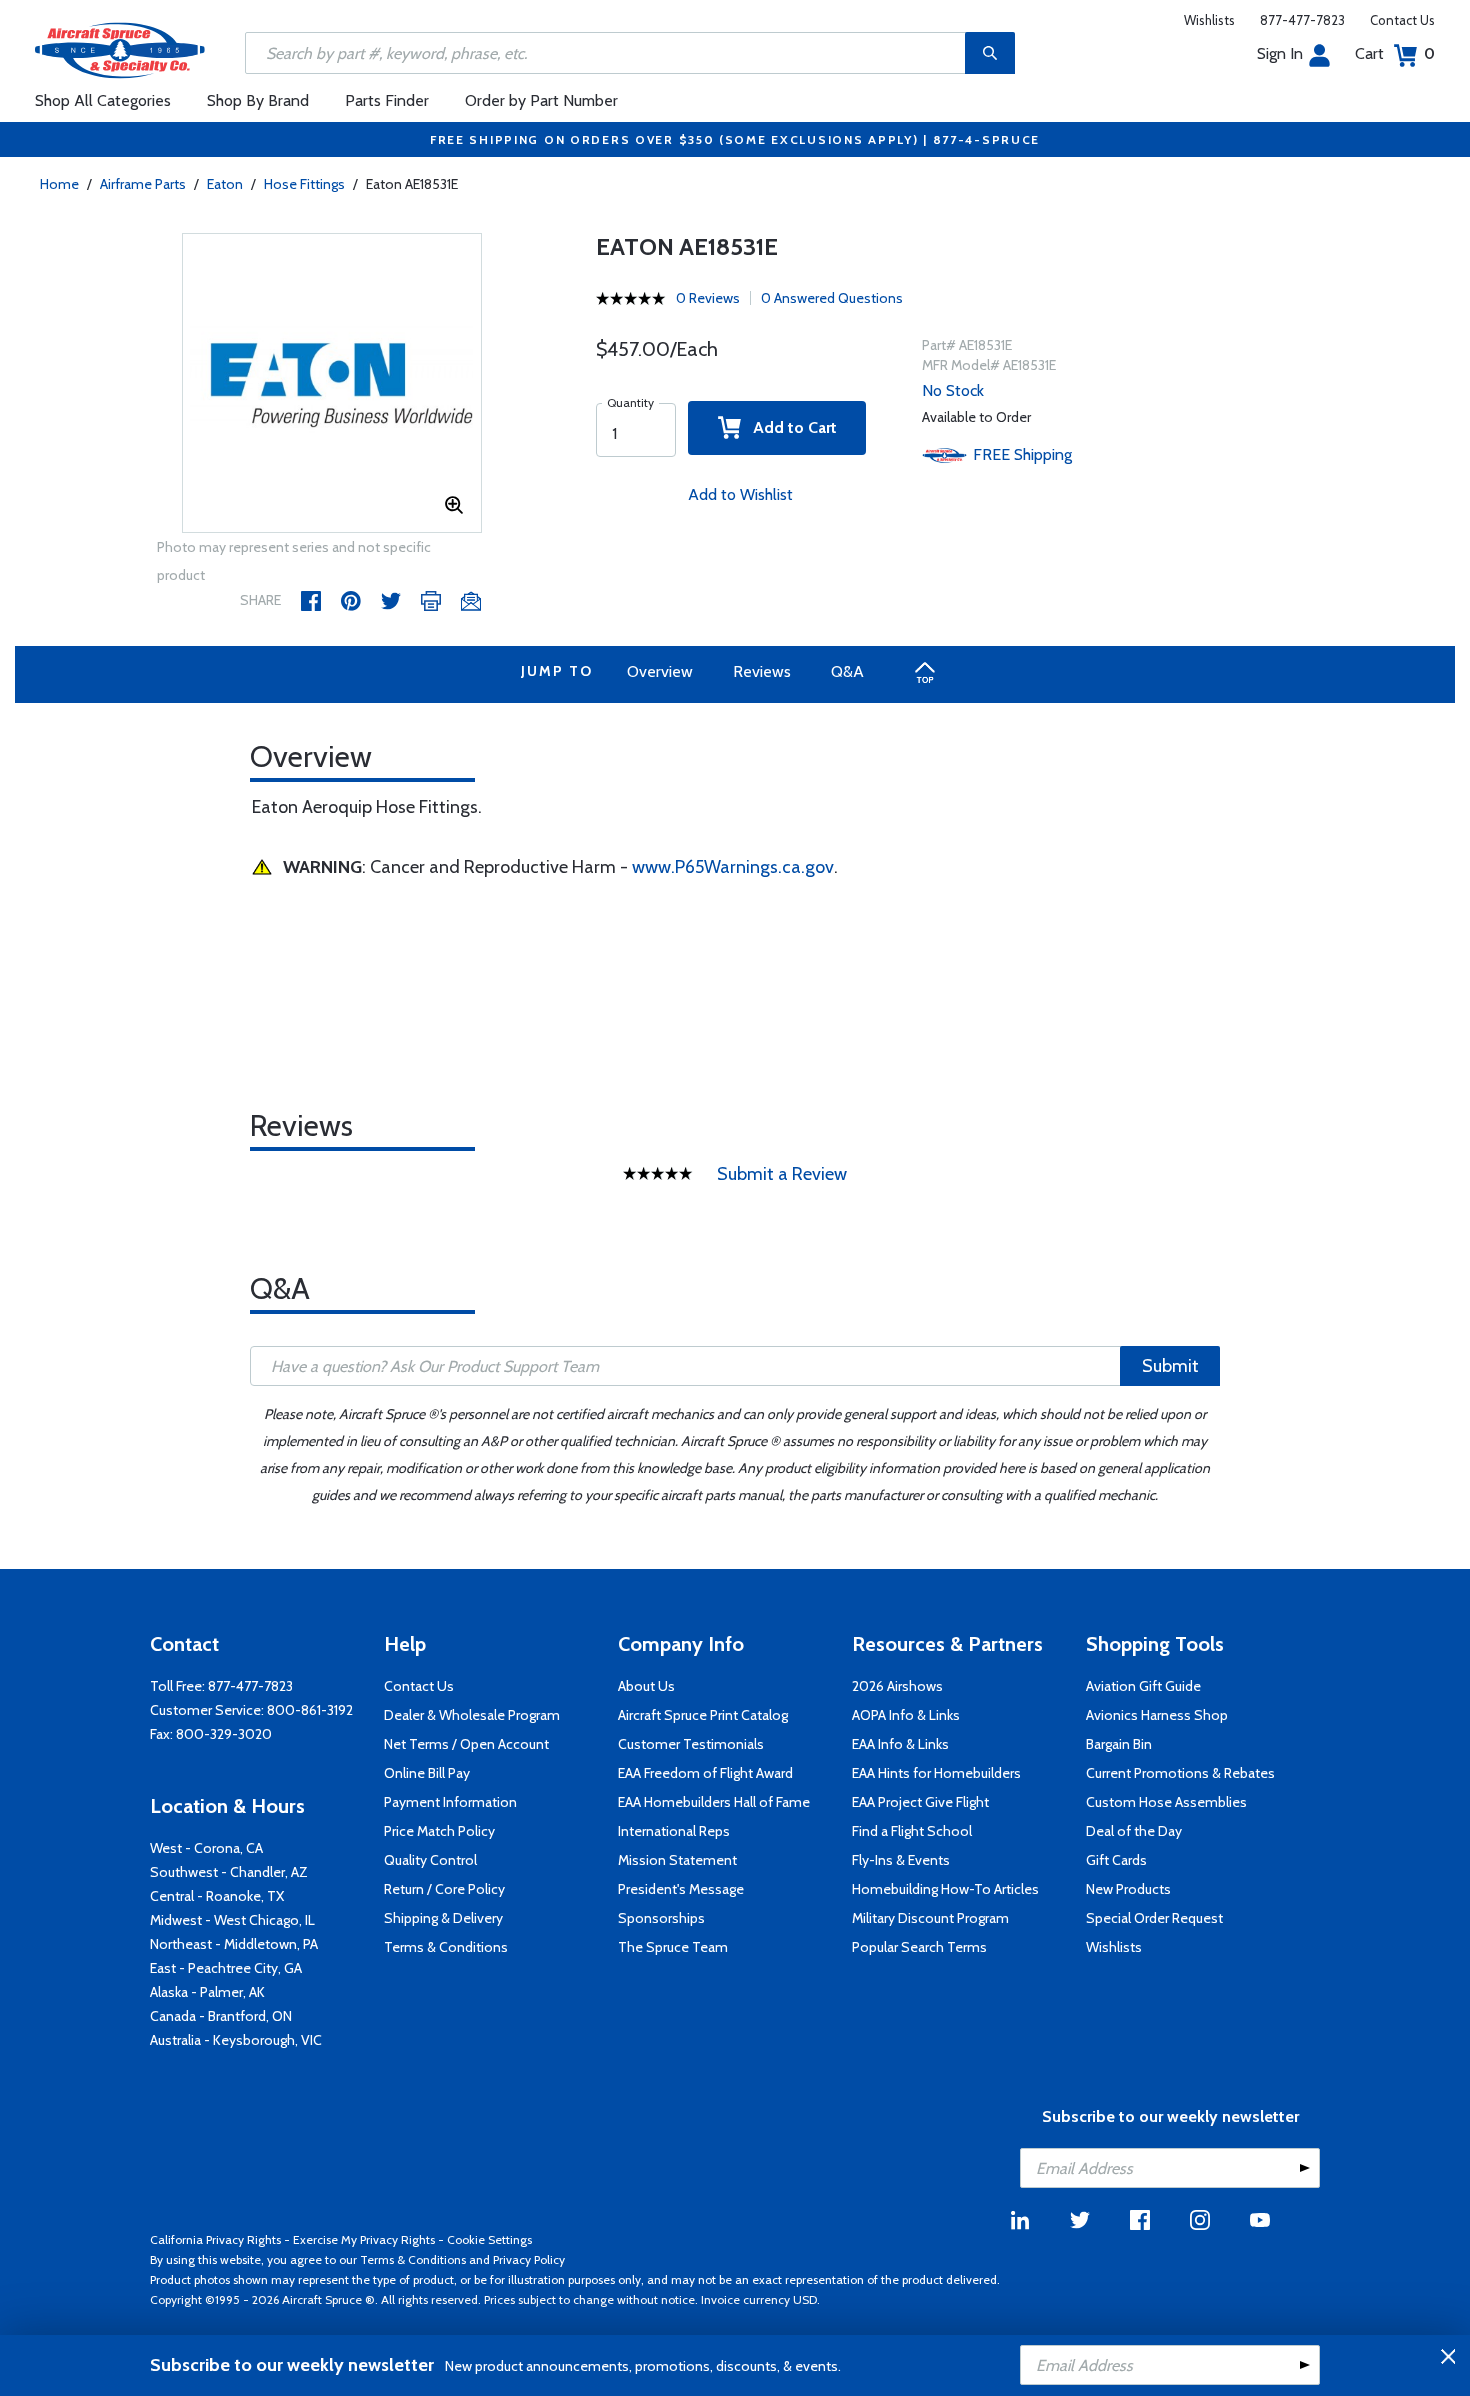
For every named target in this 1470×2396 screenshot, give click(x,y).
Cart (1395, 53)
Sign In (1280, 53)
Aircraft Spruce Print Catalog (703, 1715)
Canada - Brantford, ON (221, 2016)
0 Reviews (708, 298)
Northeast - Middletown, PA (234, 1944)
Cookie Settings (489, 2239)
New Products (1128, 1889)
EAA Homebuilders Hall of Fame (714, 1802)
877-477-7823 (1302, 20)
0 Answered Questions (832, 298)
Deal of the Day (1134, 1831)
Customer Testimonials (691, 1744)
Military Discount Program (930, 1918)
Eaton (225, 184)
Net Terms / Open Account (466, 1744)
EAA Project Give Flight (920, 1802)
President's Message (681, 1889)
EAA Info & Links (900, 1744)
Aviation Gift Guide (1143, 1686)
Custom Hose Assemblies (1166, 1802)
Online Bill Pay (427, 1773)
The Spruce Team (673, 1947)
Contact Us (1402, 20)
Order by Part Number (541, 100)
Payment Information (450, 1802)
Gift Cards (1116, 1860)
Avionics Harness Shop (1157, 1715)
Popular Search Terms (919, 1947)
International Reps (674, 1831)
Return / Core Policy (444, 1889)
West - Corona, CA (206, 1848)
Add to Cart (789, 427)
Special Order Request (1154, 1918)
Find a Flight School (912, 1831)
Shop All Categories (103, 100)
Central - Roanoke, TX (217, 1896)
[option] (332, 384)
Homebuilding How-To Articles (945, 1889)
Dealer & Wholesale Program (472, 1715)
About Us (646, 1686)
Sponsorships (661, 1918)
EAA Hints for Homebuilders (936, 1773)
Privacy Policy (529, 2259)
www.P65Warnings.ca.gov (733, 867)
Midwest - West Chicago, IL (232, 1920)
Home (59, 184)
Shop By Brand (258, 100)
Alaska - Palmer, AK (207, 1992)
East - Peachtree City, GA (226, 1968)
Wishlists (1209, 20)
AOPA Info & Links (906, 1715)
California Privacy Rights (215, 2239)
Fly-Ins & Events (901, 1860)
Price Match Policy (439, 1831)
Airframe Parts (143, 184)
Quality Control (430, 1860)
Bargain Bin (1119, 1744)
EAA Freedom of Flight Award (705, 1773)
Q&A (847, 671)
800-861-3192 (310, 1710)
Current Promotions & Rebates (1180, 1773)
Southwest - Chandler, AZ (229, 1872)
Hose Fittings (304, 184)
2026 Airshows (897, 1686)
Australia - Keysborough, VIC (236, 2040)
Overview (660, 671)
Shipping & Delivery (443, 1918)
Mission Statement (677, 1860)
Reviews (762, 671)
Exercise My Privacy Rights (364, 2239)
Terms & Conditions (446, 1947)
